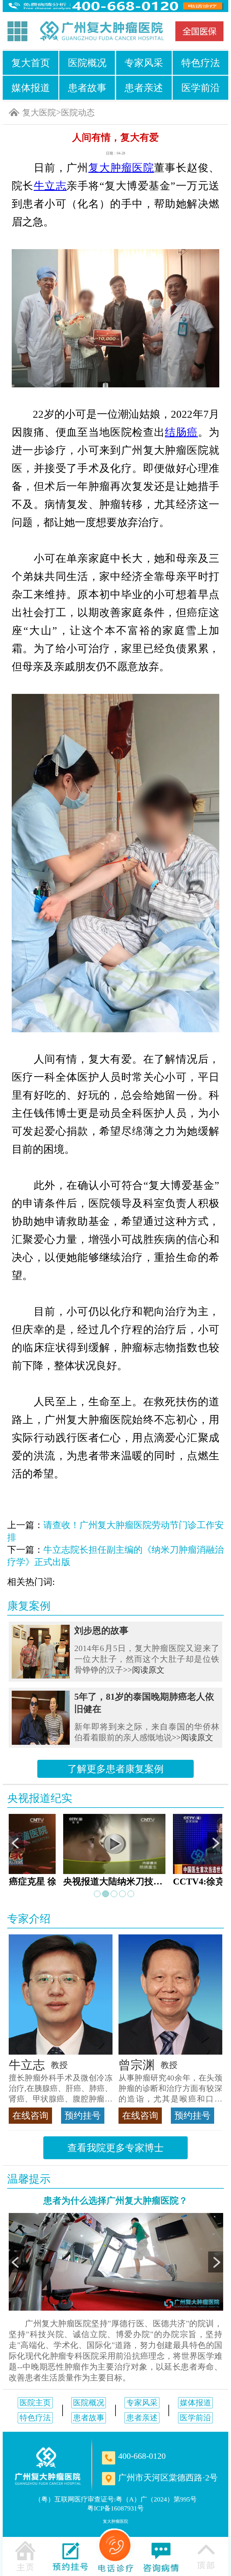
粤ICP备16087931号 (115, 2508)
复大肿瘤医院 (115, 2521)
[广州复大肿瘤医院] (101, 31)
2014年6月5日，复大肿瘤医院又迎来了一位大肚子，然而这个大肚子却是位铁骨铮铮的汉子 (147, 1659)
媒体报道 (31, 88)
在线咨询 (30, 2115)
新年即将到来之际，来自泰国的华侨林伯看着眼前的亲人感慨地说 (147, 1732)
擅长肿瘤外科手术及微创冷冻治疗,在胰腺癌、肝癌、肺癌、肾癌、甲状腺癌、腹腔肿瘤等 (61, 2089)
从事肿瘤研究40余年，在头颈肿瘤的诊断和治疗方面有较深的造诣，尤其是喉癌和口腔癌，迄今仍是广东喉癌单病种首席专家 (170, 2089)
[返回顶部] (206, 2556)
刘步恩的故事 (101, 1630)
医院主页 (35, 2403)
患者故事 (87, 88)
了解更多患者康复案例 (115, 1769)
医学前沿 (201, 88)
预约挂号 (83, 2115)
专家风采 (144, 63)
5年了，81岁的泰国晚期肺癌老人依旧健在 (144, 1703)
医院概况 (87, 63)
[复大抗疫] (199, 31)
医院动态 (78, 113)
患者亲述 (144, 88)
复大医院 (39, 113)
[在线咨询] (161, 2556)
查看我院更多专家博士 (115, 2148)
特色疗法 (201, 63)
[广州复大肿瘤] (48, 2466)
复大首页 (31, 63)
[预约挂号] (70, 2556)
